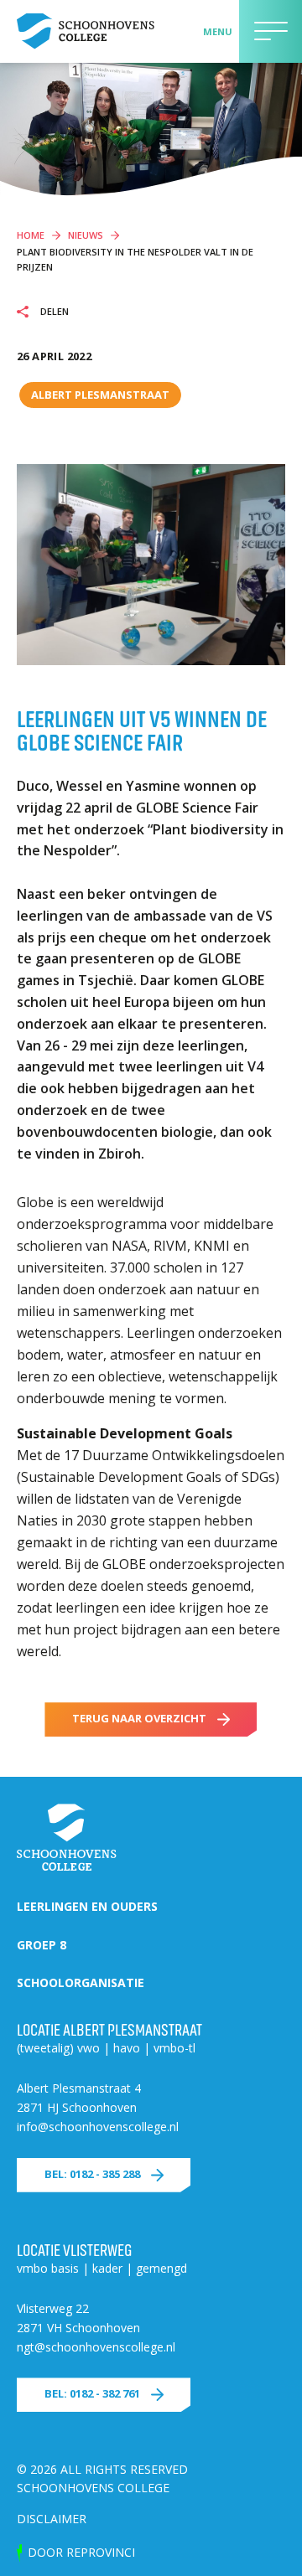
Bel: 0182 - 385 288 (92, 2174)
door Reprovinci (81, 2552)
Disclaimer (52, 2519)
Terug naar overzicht (139, 1718)
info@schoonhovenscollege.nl (98, 2127)
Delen (53, 312)
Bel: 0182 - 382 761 (92, 2393)
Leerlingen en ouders (87, 1906)
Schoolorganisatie (81, 1982)
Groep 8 (42, 1945)
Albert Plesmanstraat (100, 395)
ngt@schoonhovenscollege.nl (96, 2347)
